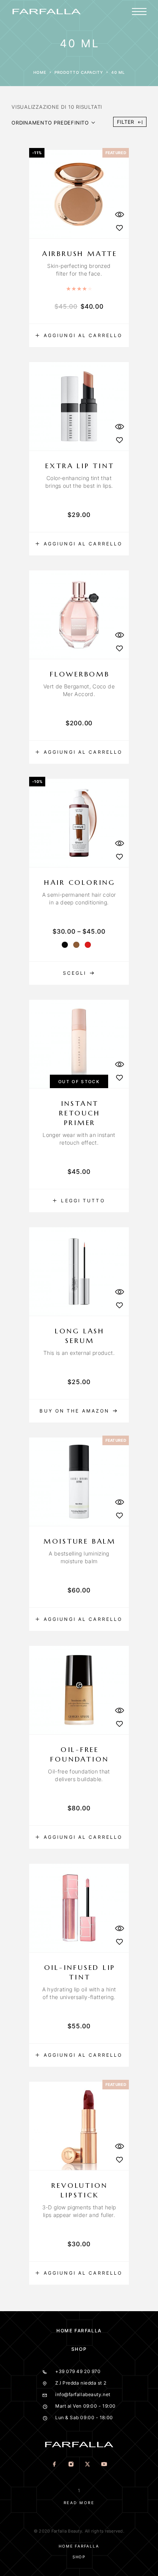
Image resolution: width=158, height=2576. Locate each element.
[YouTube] (104, 2465)
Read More (79, 2503)
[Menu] (139, 12)
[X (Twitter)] (87, 2465)
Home (40, 72)
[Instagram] (71, 2465)
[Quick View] (119, 214)
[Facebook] (54, 2465)
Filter (126, 122)
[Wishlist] (119, 228)
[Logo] (46, 12)
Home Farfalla (79, 2331)
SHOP (79, 2349)
